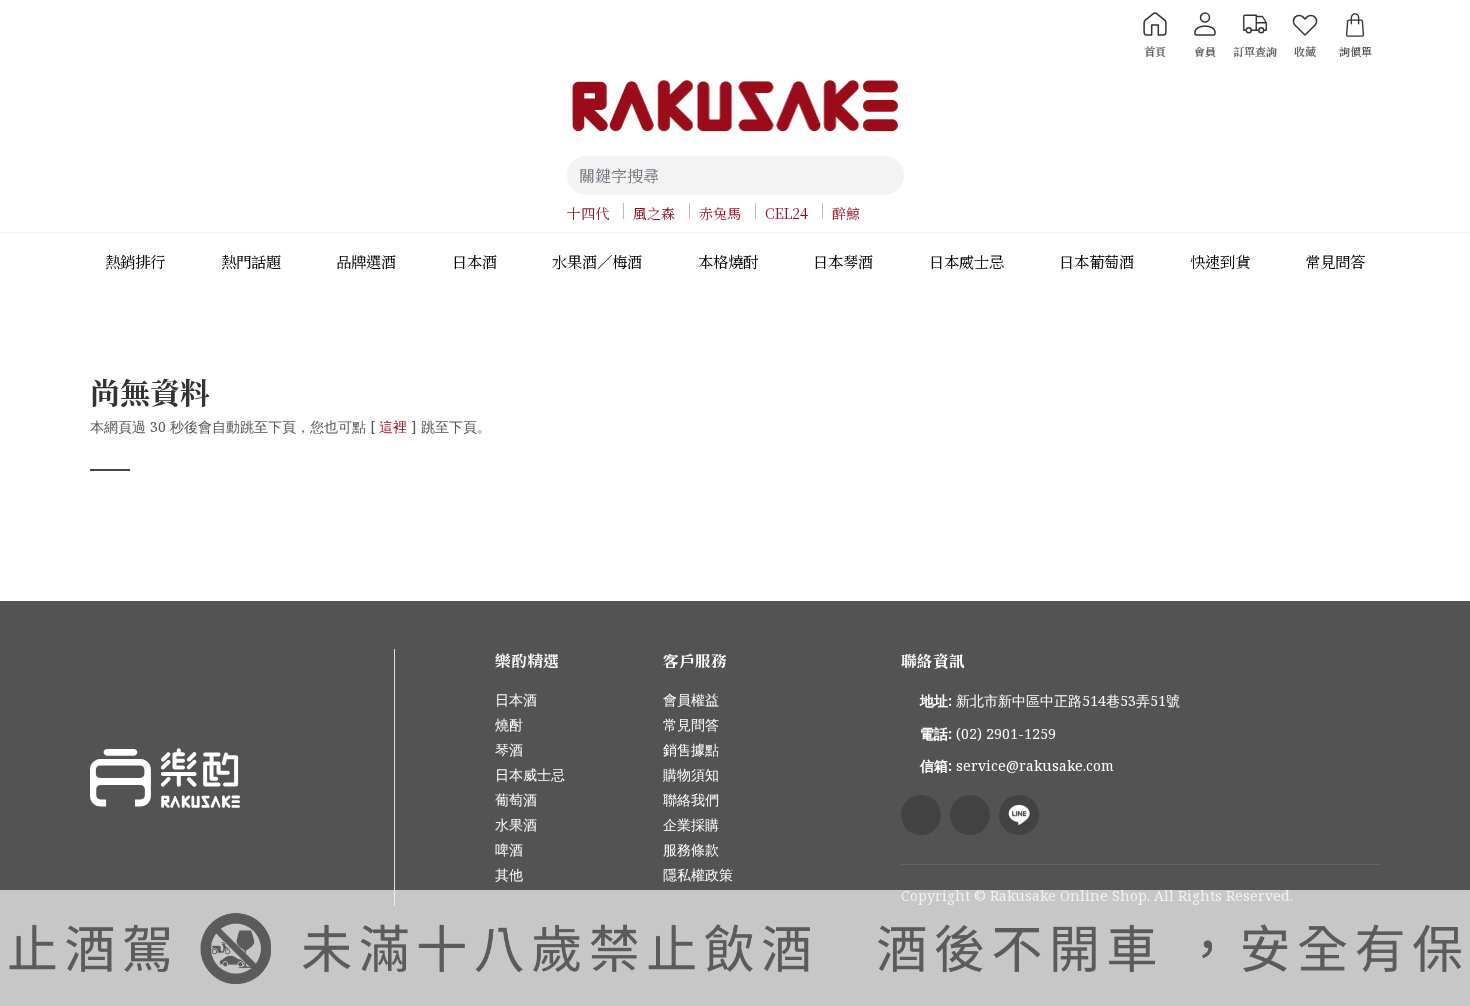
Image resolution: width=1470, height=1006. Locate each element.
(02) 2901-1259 (1006, 733)
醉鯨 (846, 213)
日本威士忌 (530, 774)
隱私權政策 (698, 874)
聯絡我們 (691, 799)
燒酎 (509, 724)
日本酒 (516, 699)
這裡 (393, 426)
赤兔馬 (720, 213)
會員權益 (691, 699)
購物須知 (691, 774)
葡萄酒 (516, 799)
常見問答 (691, 724)
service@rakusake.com (1035, 765)
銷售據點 (691, 749)
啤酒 (509, 849)
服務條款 (691, 849)
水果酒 (516, 824)
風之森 (654, 213)
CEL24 (786, 213)
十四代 (588, 213)
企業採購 (691, 824)
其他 (509, 874)
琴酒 (509, 749)
